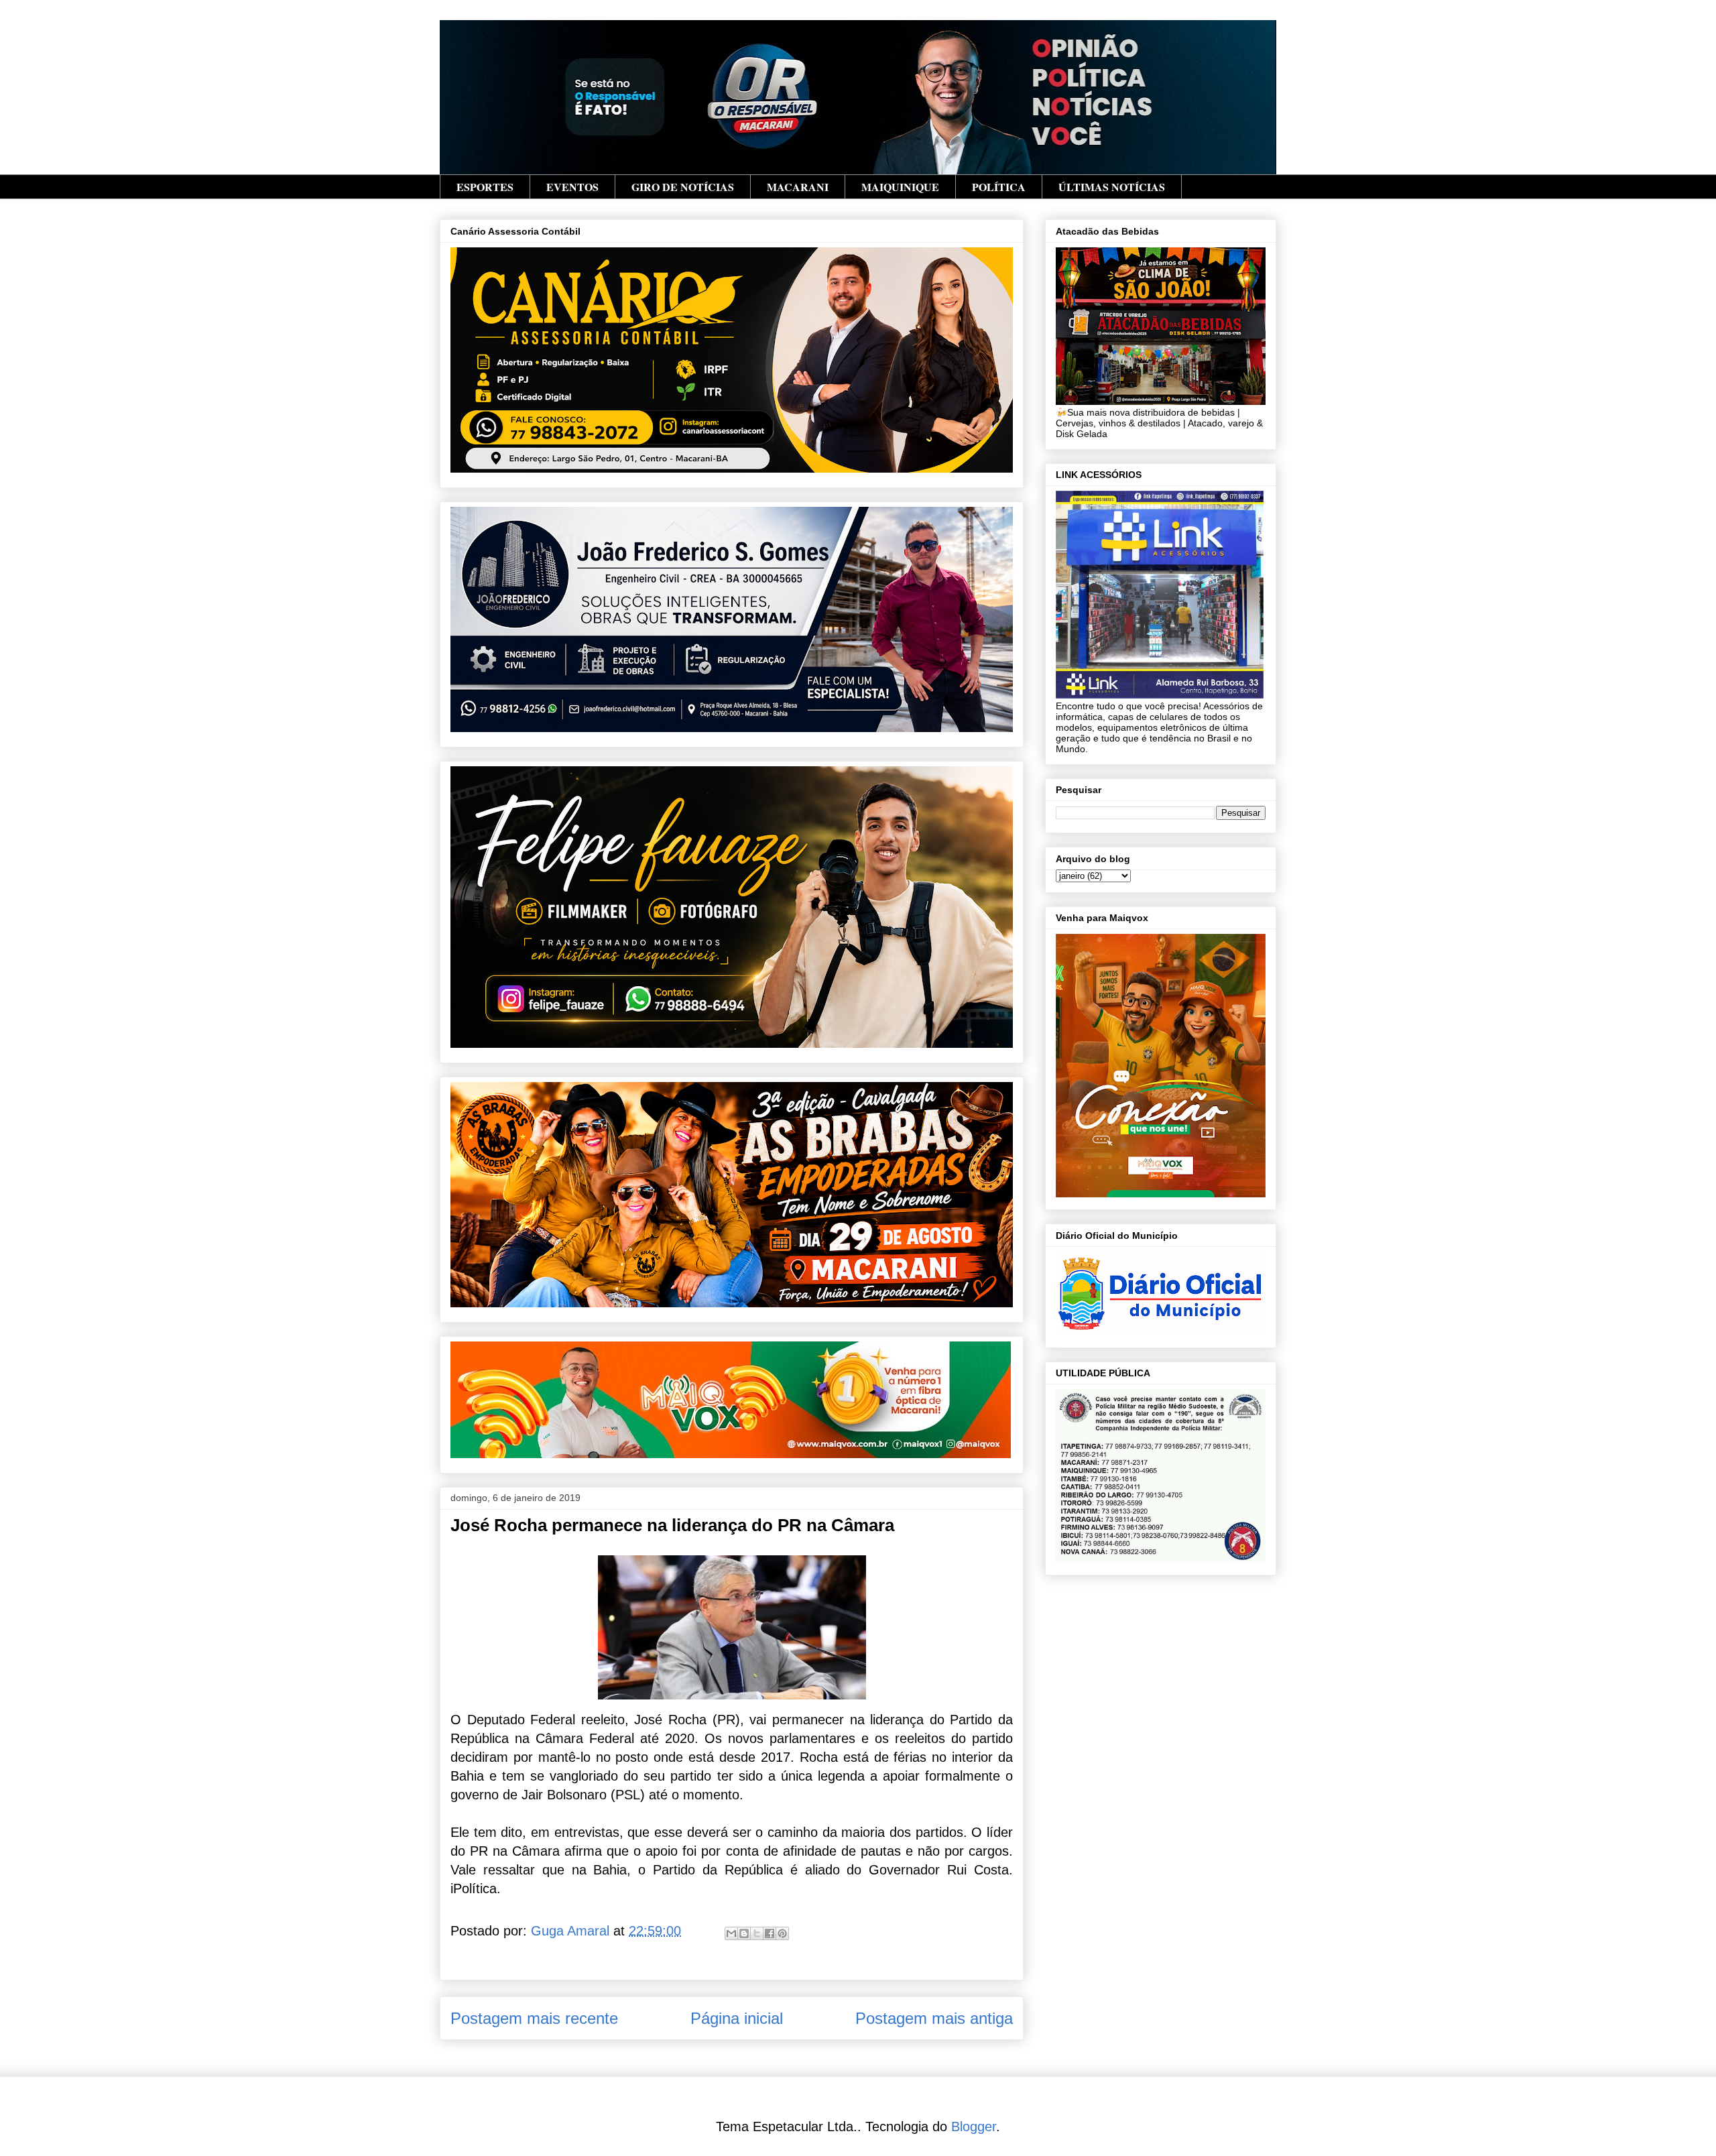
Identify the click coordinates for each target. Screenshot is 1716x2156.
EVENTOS (572, 187)
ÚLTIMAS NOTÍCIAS (1112, 187)
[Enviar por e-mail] (731, 1933)
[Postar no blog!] (744, 1933)
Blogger (974, 2127)
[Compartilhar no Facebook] (770, 1933)
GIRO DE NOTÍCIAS (683, 187)
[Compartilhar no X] (757, 1933)
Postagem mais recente (534, 2018)
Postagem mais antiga (934, 2018)
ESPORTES (485, 187)
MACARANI (798, 187)
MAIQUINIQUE (900, 187)
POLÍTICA (999, 187)
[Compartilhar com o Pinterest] (782, 1933)
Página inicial (737, 2018)
